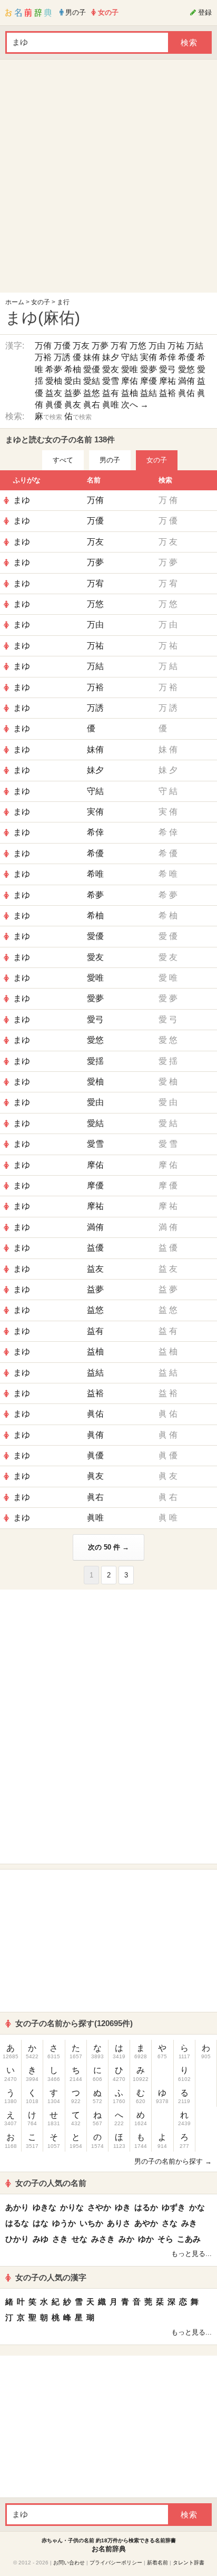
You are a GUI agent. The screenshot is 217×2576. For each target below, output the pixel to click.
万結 (195, 346)
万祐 (176, 346)
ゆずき (174, 2207)
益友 (54, 393)
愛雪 (111, 381)
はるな (17, 2223)
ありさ (119, 2223)
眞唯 (111, 405)
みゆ (41, 2239)
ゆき (123, 2207)
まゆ (22, 500)
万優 (62, 346)
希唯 (95, 874)
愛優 (92, 369)
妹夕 (111, 357)
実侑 (149, 357)
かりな (72, 2207)
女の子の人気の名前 (51, 2183)
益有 (111, 393)
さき (60, 2239)
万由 (157, 346)
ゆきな (45, 2207)
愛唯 (130, 369)
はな (41, 2223)
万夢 (100, 346)
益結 (149, 393)
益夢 (73, 393)
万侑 (43, 346)
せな (80, 2239)
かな (197, 2207)
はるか (146, 2207)
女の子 (41, 302)
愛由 (73, 381)
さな (170, 2223)
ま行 (63, 302)
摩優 (149, 381)
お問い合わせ (69, 2563)
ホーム (15, 302)
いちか (91, 2223)
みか (126, 2239)
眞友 (73, 405)
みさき (103, 2239)
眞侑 (95, 1435)
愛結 (92, 381)
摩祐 (167, 381)
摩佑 (130, 381)
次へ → (135, 405)
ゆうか (64, 2223)
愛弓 (167, 369)
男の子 (110, 460)
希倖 (167, 357)
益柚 (130, 393)
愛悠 (186, 369)
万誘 (62, 357)
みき (189, 2223)
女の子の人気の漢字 (51, 2277)
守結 (130, 357)
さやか (99, 2207)
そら (165, 2239)
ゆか (146, 2239)
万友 (81, 346)
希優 (186, 357)
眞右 (92, 405)
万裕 (43, 357)
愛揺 (95, 1061)
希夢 (54, 369)
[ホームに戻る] (28, 13)
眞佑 (186, 393)
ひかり (17, 2239)
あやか (146, 2223)
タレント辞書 (189, 2563)
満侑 (186, 381)
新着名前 (157, 2563)
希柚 (73, 369)
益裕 (167, 393)
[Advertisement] (108, 179)
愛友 (111, 369)
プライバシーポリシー (116, 2563)
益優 (95, 1248)
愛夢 (149, 369)
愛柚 (54, 381)
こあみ (189, 2239)
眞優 (54, 405)
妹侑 (92, 357)
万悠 (138, 346)
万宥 (119, 346)
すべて (63, 460)
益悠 (92, 393)
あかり (17, 2207)
